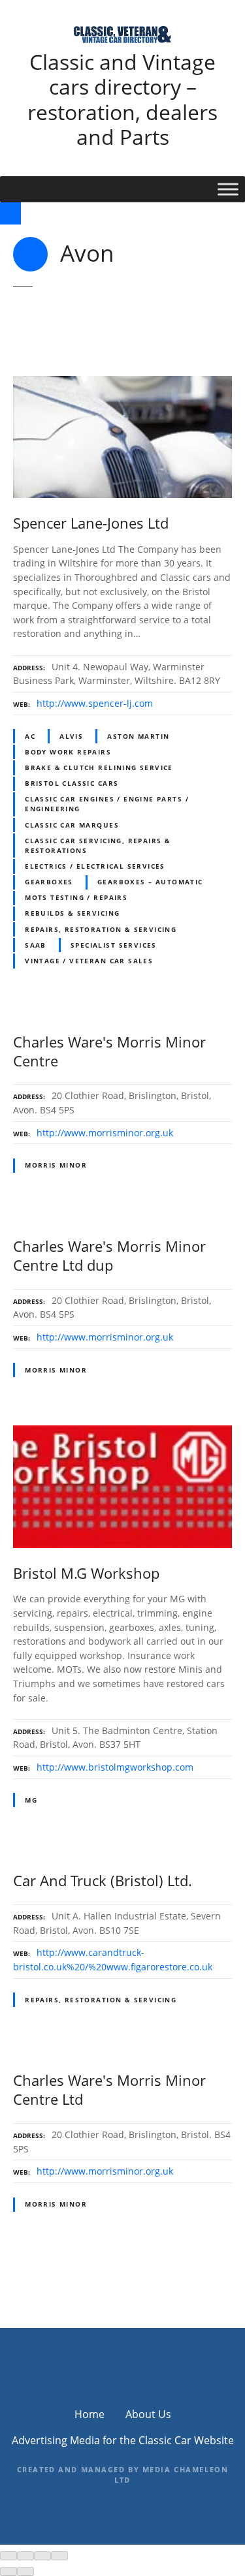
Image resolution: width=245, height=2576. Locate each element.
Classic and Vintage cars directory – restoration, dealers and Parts (122, 99)
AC (30, 736)
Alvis (71, 736)
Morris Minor (56, 1165)
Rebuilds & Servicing (72, 913)
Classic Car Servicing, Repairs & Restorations (98, 846)
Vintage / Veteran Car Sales (89, 961)
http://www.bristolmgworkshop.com (115, 1767)
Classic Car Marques (72, 825)
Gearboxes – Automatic (150, 882)
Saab (36, 945)
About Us (148, 2414)
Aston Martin (138, 736)
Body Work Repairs (68, 752)
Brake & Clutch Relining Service (99, 768)
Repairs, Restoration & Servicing (101, 929)
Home (90, 2414)
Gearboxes (49, 882)
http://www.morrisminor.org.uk (105, 1133)
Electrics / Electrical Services (95, 866)
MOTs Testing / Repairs (76, 897)
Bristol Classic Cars (72, 783)
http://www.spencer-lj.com (95, 703)
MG (31, 1800)
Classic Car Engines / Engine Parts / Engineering (107, 804)
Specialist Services (114, 945)
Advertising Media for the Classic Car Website (123, 2440)
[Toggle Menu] (228, 189)
